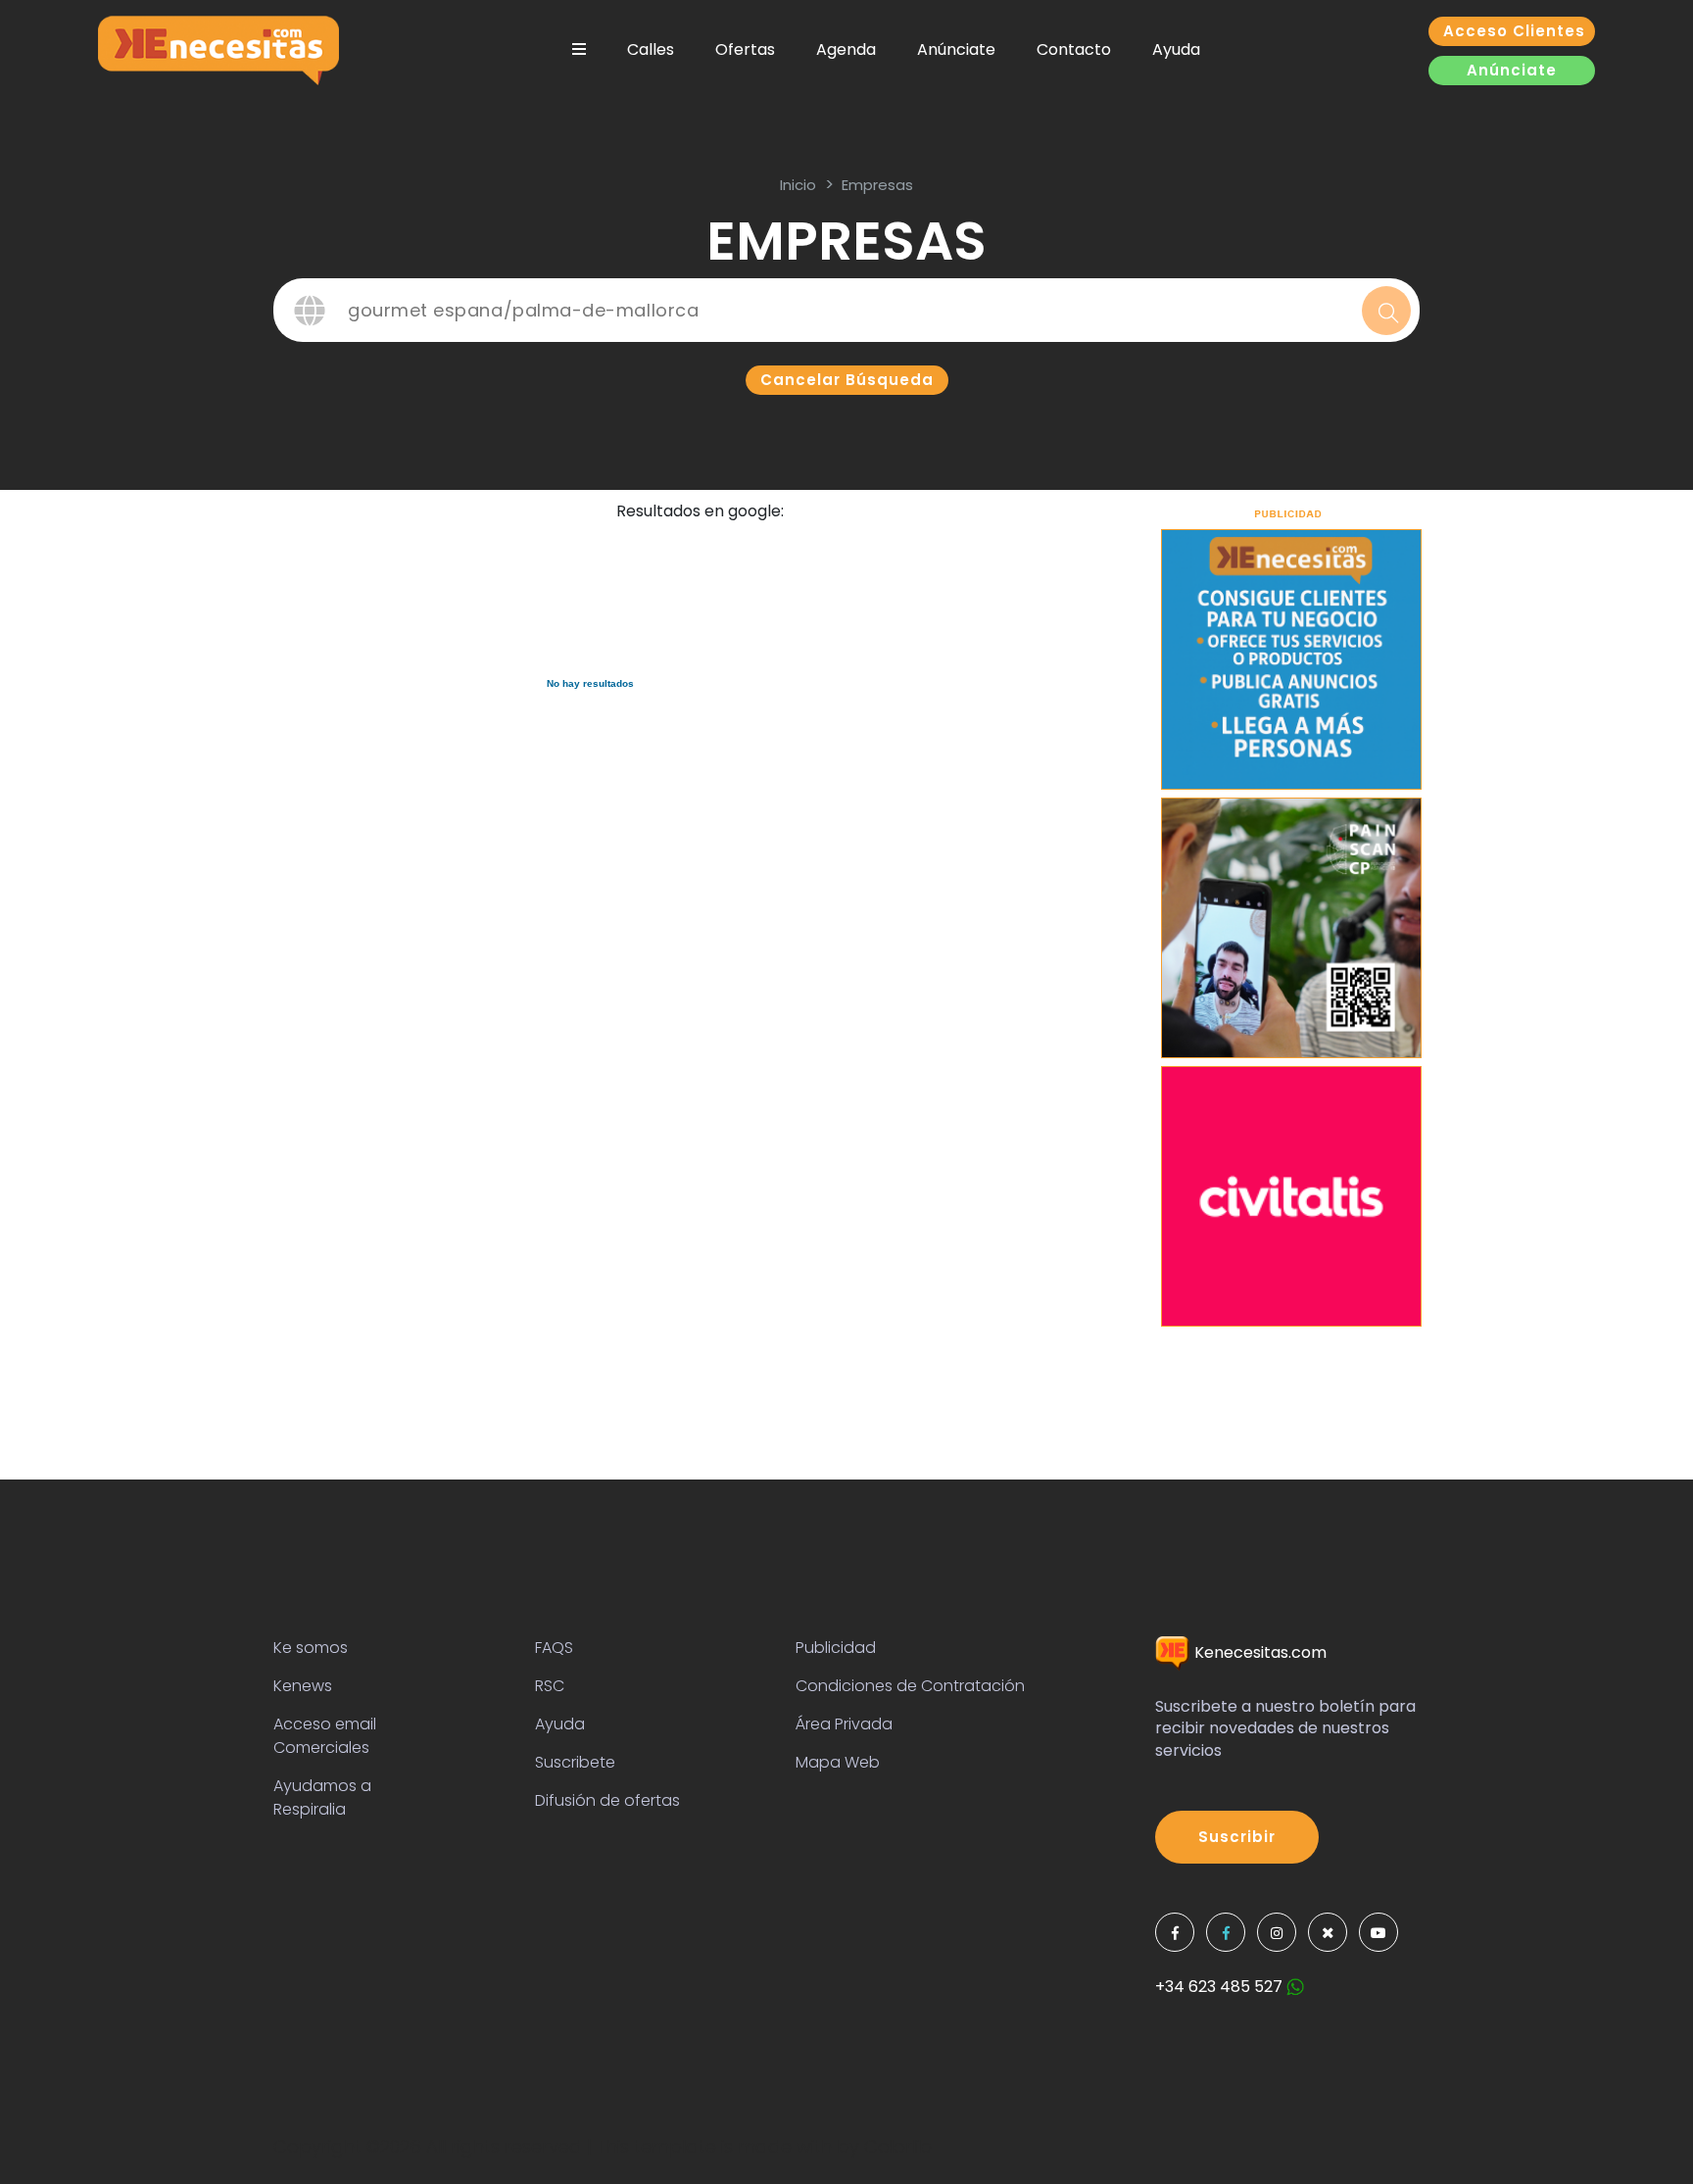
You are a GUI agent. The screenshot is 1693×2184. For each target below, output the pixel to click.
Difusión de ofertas (607, 1800)
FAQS (554, 1648)
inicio (798, 185)
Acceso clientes (1514, 31)
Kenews (303, 1686)
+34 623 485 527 (1221, 1987)
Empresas (877, 185)
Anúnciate (956, 49)
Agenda (846, 49)
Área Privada (844, 1724)
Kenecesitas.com (1258, 1652)
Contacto (1074, 49)
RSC (550, 1686)
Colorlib (898, 2146)
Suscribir (1237, 1837)
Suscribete (575, 1762)
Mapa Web (838, 1762)
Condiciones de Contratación (910, 1686)
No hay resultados (590, 683)
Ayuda (1176, 49)
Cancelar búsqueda (847, 380)
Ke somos (311, 1648)
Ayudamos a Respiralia (322, 1797)
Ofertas (745, 49)
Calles (651, 49)
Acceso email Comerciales (325, 1736)
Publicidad (836, 1648)
